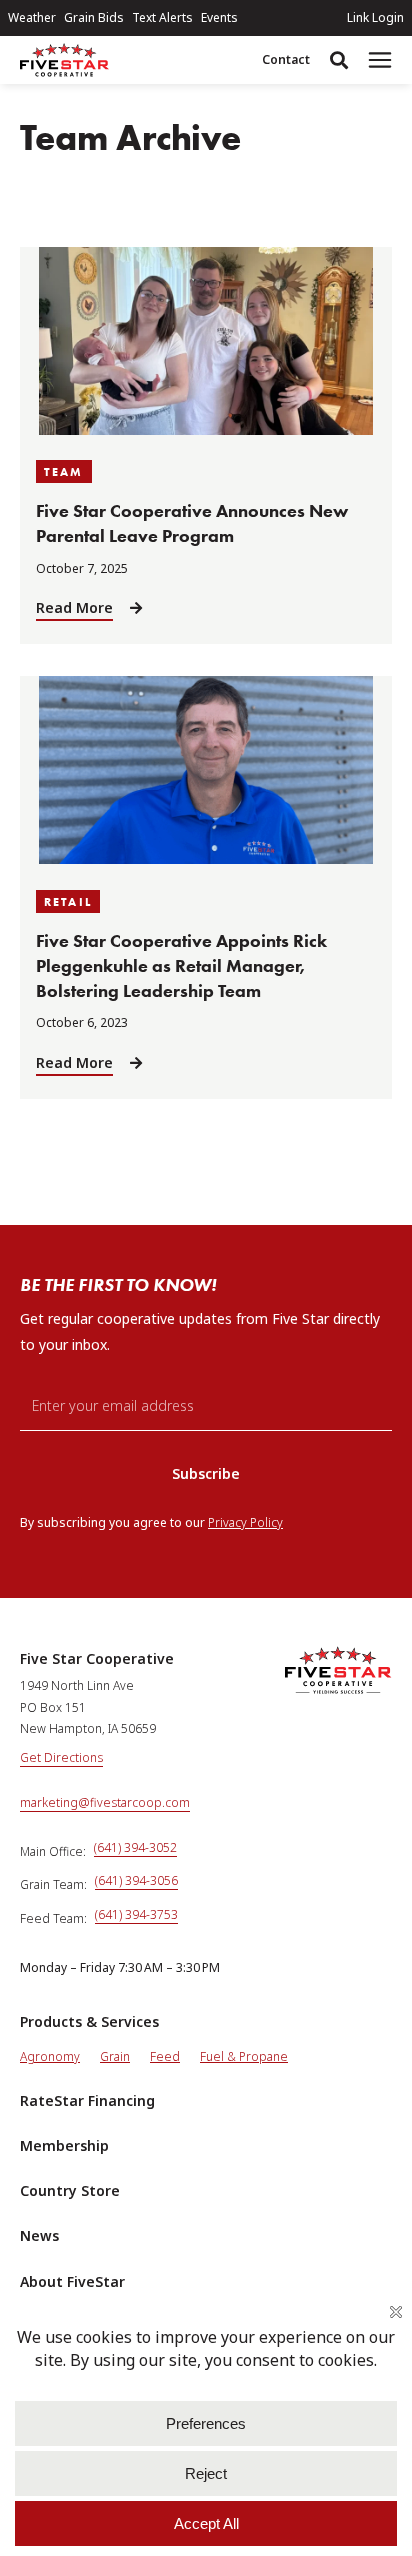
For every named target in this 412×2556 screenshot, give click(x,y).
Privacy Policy (245, 1522)
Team (64, 471)
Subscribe (206, 1473)
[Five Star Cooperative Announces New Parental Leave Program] (206, 429)
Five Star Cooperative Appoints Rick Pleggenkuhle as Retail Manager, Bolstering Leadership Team (181, 966)
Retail (68, 901)
